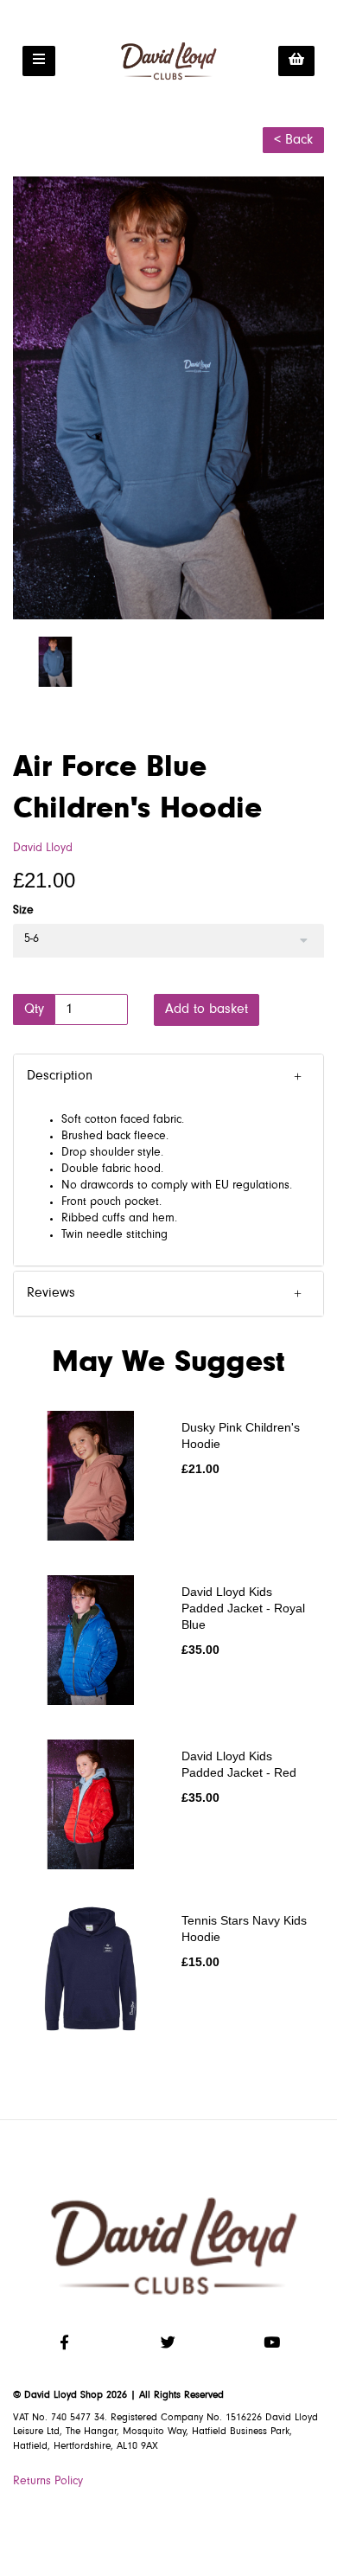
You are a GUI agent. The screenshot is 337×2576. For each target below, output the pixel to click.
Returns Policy (48, 2482)
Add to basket (207, 1009)
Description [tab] (60, 1076)
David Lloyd (43, 849)
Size (23, 911)
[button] (168, 1077)
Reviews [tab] (51, 1293)
